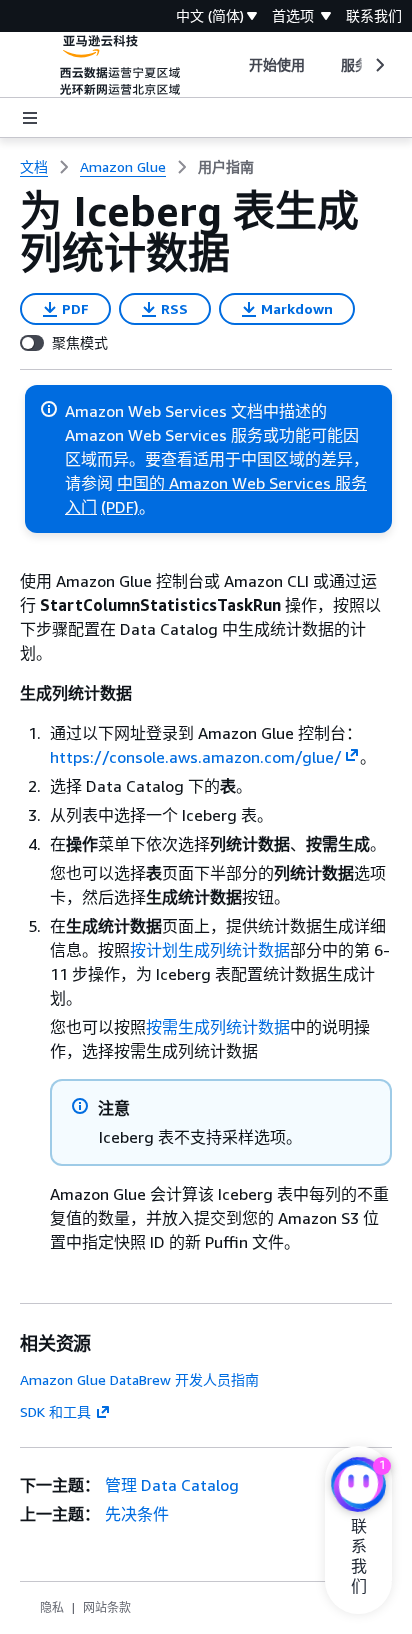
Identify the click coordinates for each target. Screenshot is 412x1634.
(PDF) (120, 507)
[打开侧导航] (30, 118)
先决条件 (137, 1514)
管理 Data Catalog (172, 1485)
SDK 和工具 (55, 1411)
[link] (226, 167)
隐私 (52, 1607)
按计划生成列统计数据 (210, 950)
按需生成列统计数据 (218, 1027)
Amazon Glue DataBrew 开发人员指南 (139, 1379)
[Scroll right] (378, 65)
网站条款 (107, 1607)
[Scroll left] (233, 65)
